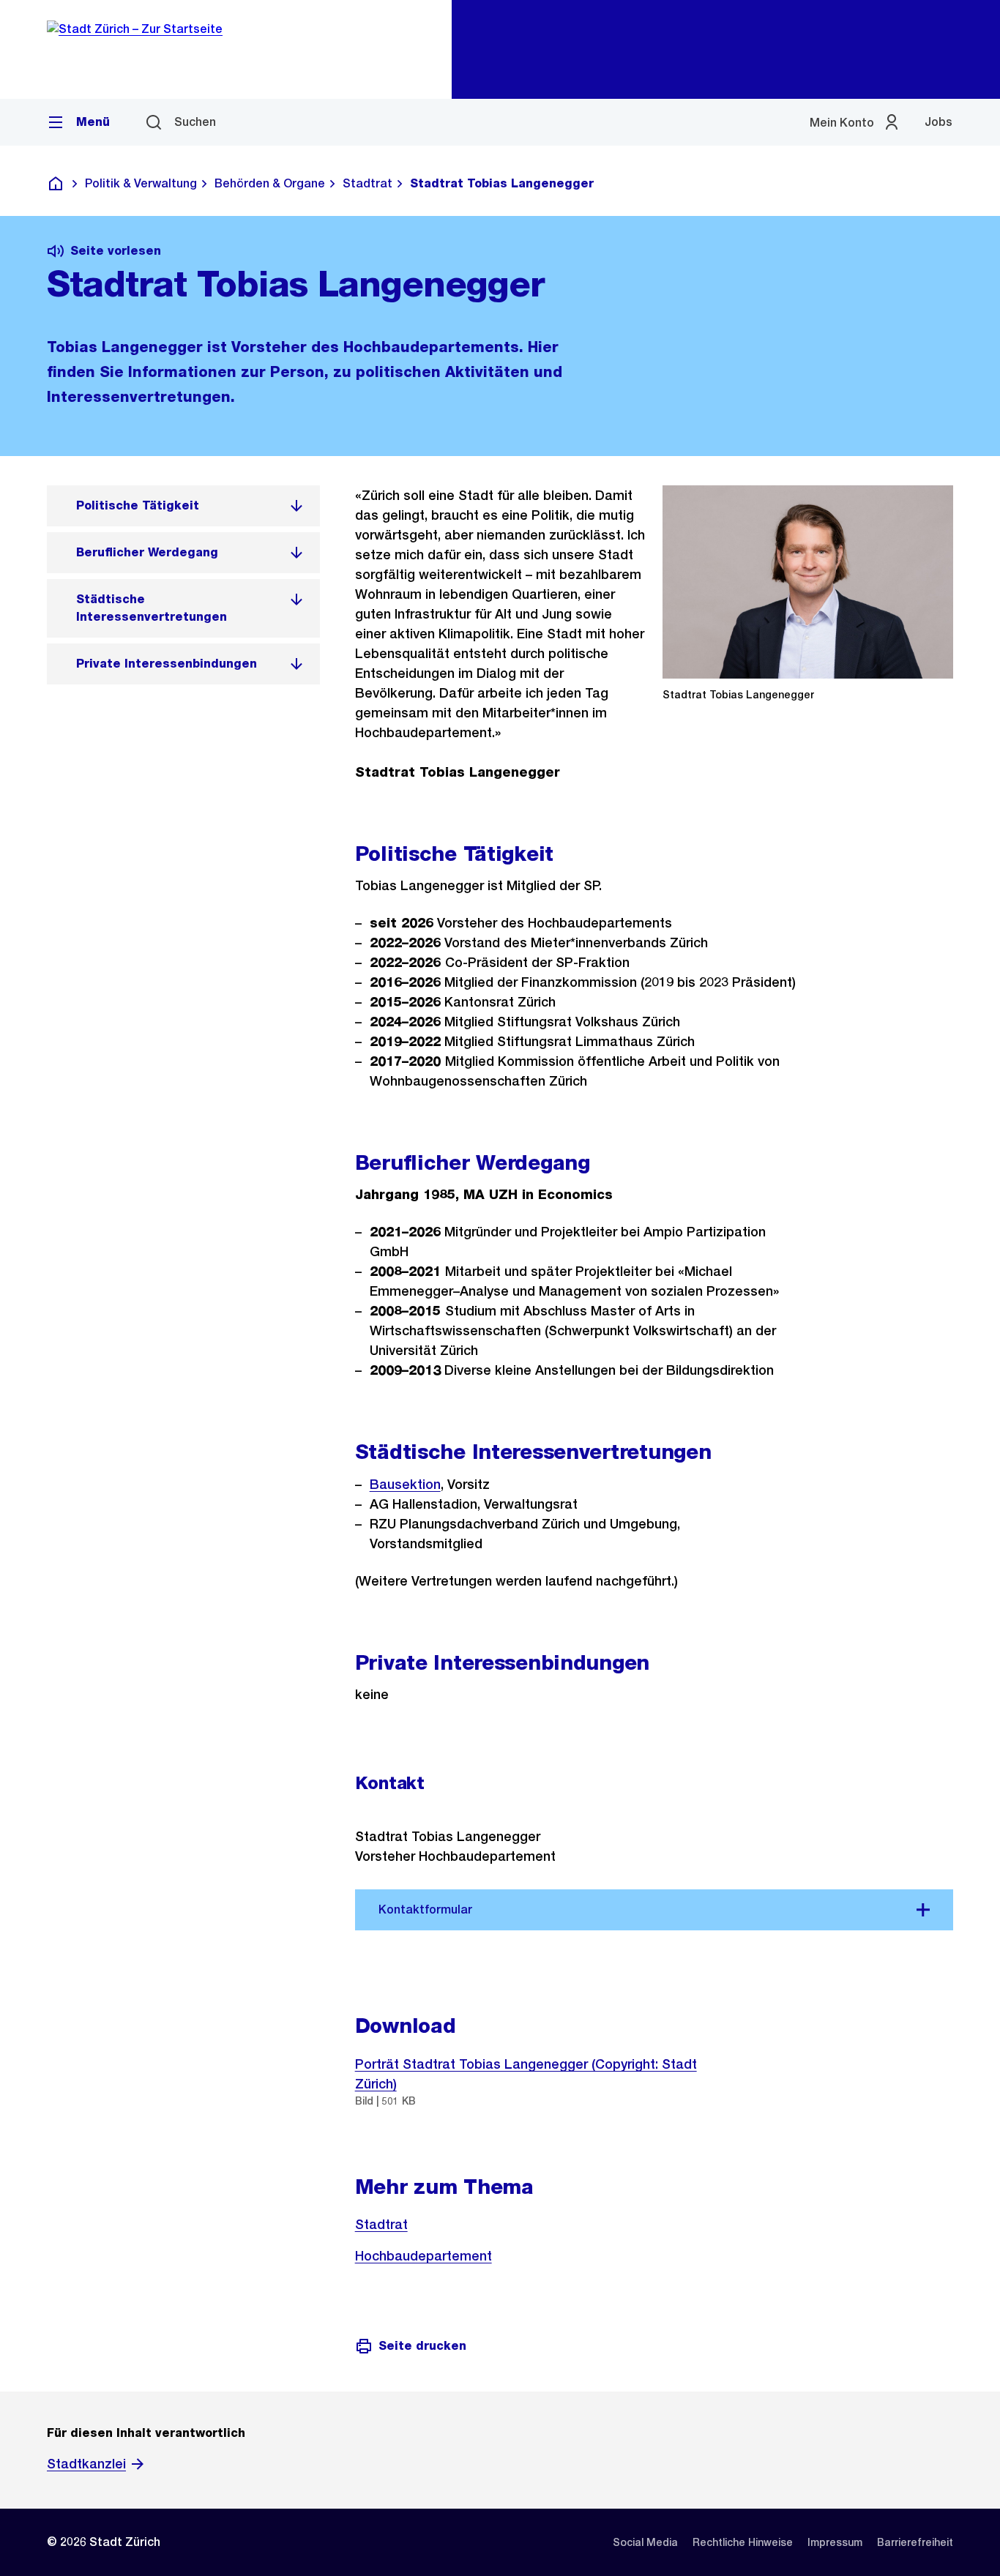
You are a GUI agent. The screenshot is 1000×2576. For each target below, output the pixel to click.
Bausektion (405, 1484)
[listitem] (183, 506)
